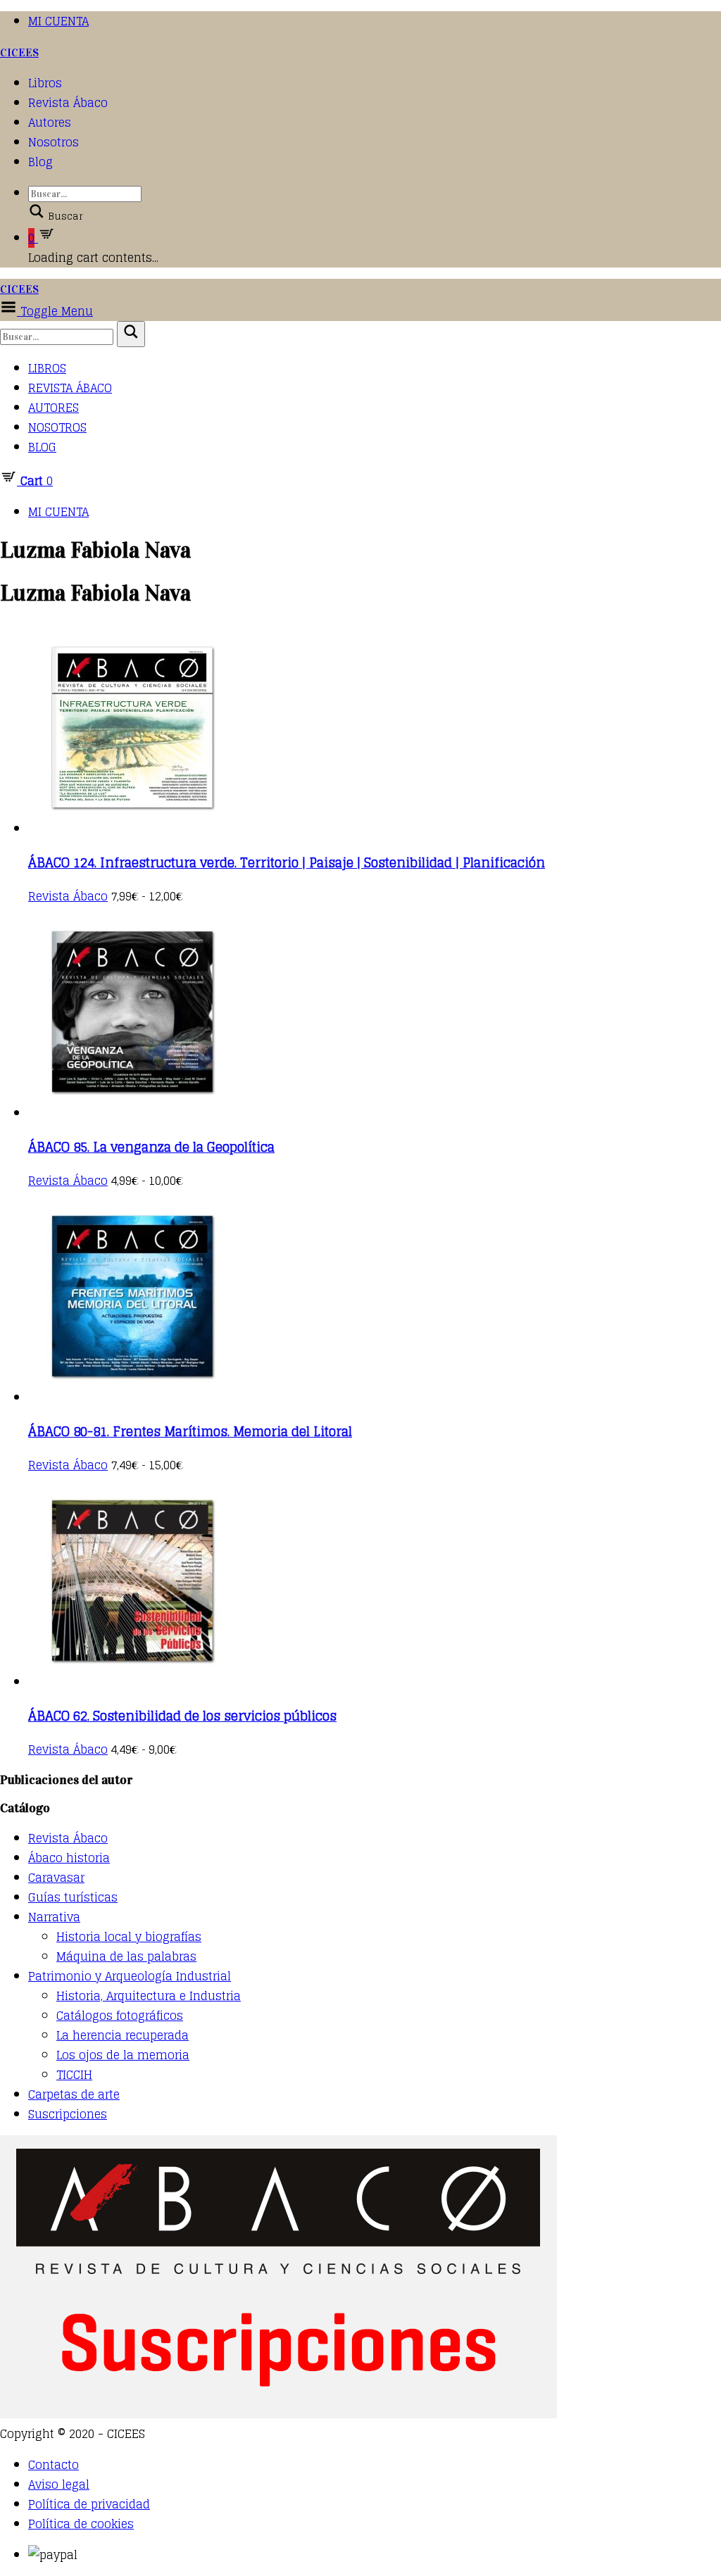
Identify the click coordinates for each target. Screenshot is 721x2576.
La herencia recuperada (123, 2035)
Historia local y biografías (129, 1937)
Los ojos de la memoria (123, 2055)
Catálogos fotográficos (120, 2016)
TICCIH (74, 2075)
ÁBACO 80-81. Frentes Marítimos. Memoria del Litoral (190, 1431)
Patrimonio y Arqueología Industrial (130, 1976)
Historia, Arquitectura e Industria (149, 1996)
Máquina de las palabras (126, 1956)
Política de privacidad (89, 2504)
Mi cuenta (58, 21)
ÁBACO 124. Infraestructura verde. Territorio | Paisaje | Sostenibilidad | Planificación (287, 862)
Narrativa (54, 1917)
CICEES (19, 52)
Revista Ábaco (68, 103)
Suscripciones (68, 2114)
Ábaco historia (69, 1858)
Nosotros (54, 142)
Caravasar (56, 1878)
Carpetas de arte (74, 2094)
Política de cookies (81, 2524)
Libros (45, 83)
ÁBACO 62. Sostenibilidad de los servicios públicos (182, 1716)
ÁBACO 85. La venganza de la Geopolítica (151, 1147)
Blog (40, 162)
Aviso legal (59, 2484)
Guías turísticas (73, 1897)
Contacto (54, 2465)
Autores (50, 122)
